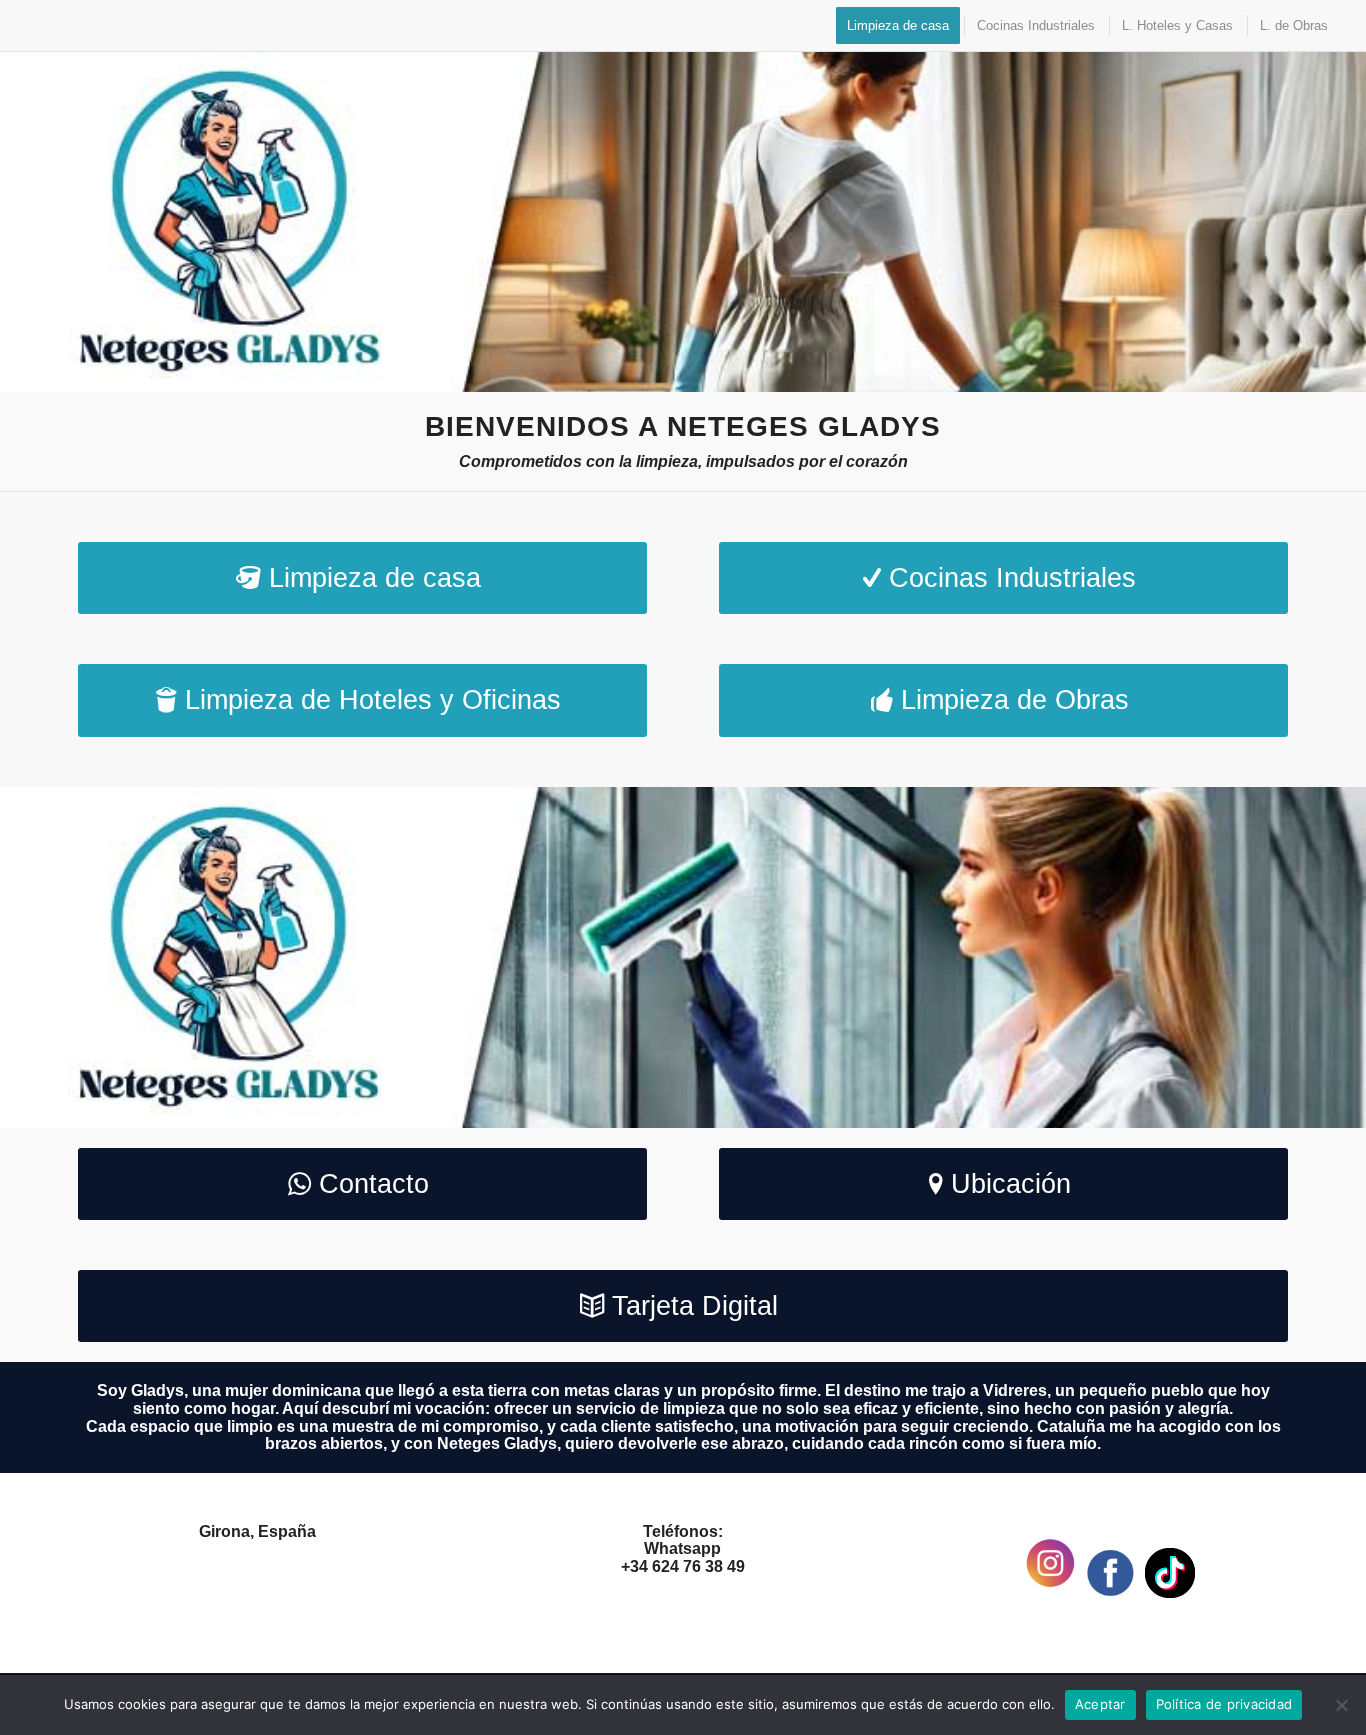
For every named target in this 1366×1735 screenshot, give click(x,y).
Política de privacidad (1224, 1704)
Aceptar (1100, 1704)
